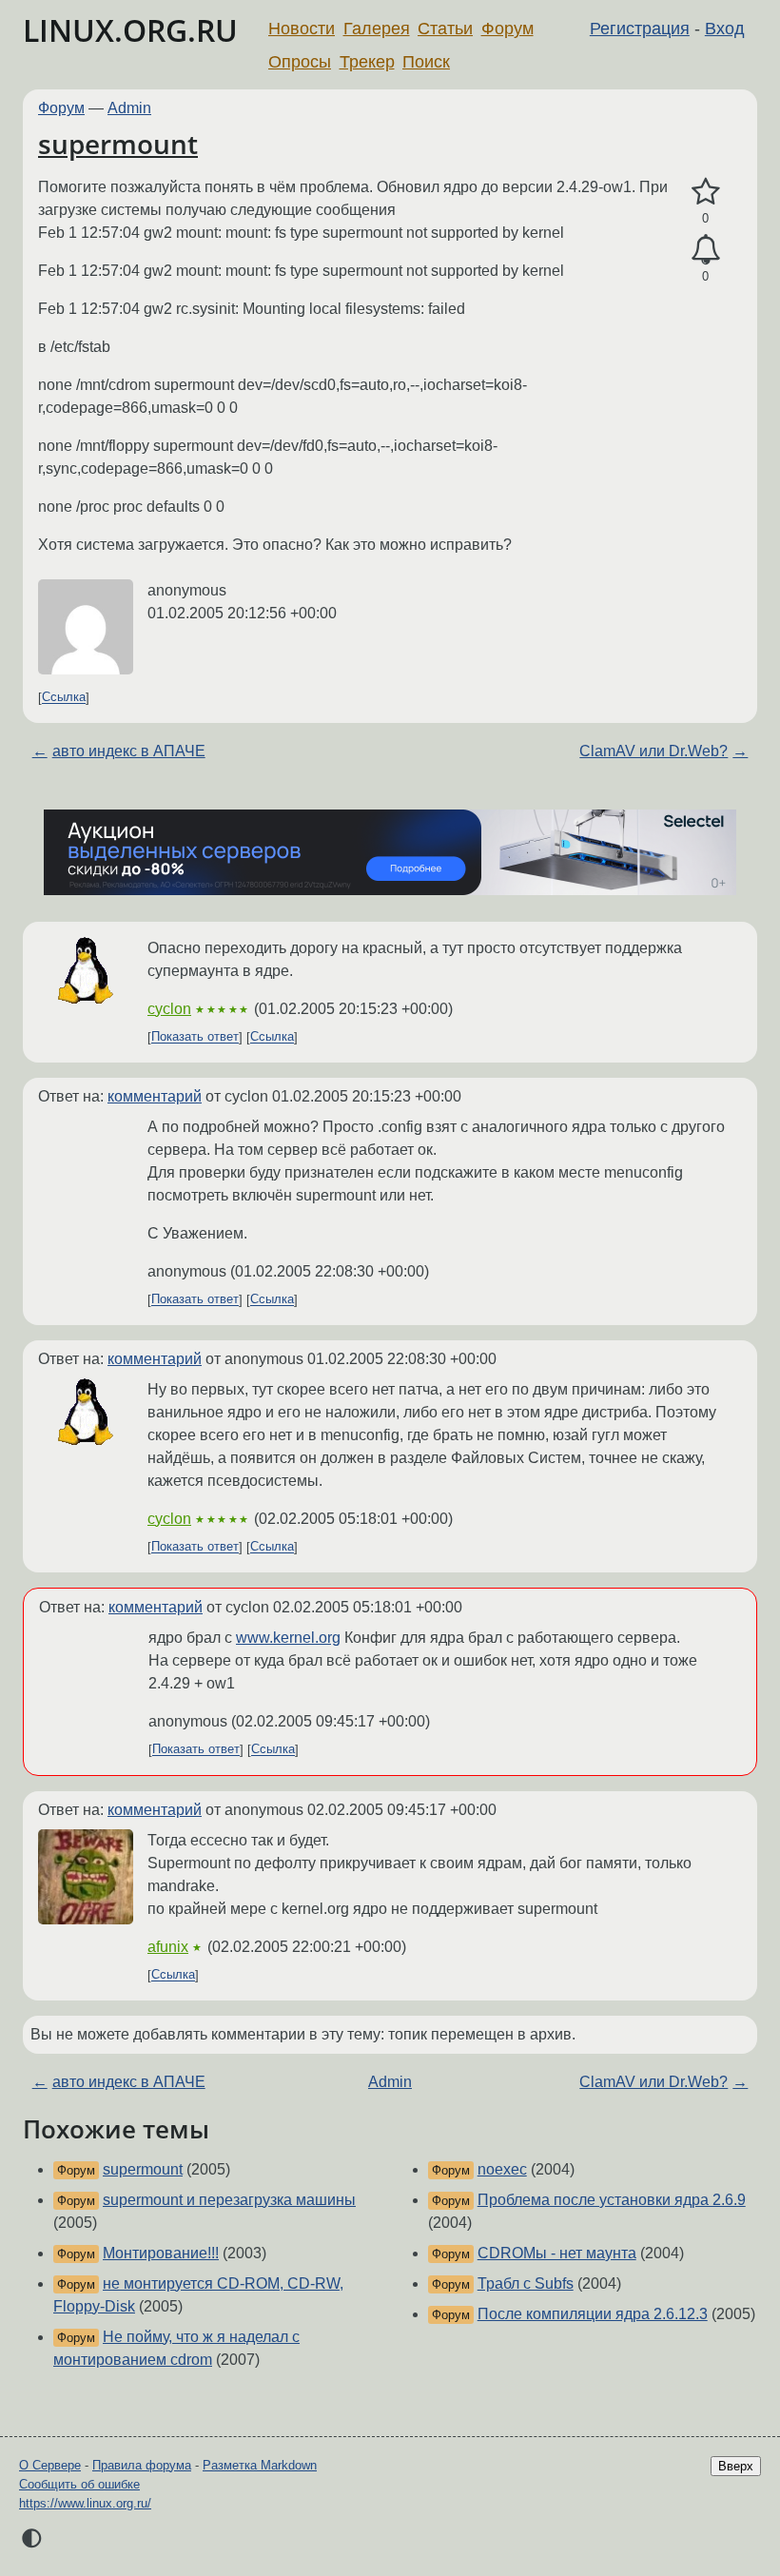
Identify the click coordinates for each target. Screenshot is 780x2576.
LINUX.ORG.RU (130, 30)
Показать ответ (195, 1037)
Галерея (377, 29)
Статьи (445, 29)
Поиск (426, 62)
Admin (129, 108)
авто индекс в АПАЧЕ (129, 751)
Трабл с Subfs (526, 2283)
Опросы (300, 62)
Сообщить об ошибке (79, 2484)
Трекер (367, 62)
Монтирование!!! (161, 2253)
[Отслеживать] (705, 250)
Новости (302, 29)
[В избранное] (705, 192)
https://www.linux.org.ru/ (85, 2503)
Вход (725, 29)
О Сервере (50, 2465)
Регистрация (640, 29)
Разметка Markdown (260, 2465)
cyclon (169, 1009)
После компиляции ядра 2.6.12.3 (593, 2314)
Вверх (736, 2466)
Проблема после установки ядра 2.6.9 (612, 2200)
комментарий (155, 1096)
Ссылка (64, 698)
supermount (118, 144)
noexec (502, 2169)
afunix (168, 1947)
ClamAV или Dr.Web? (653, 751)
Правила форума (142, 2465)
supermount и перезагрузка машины (229, 2200)
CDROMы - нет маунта (557, 2253)
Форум (507, 29)
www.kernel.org (288, 1638)
